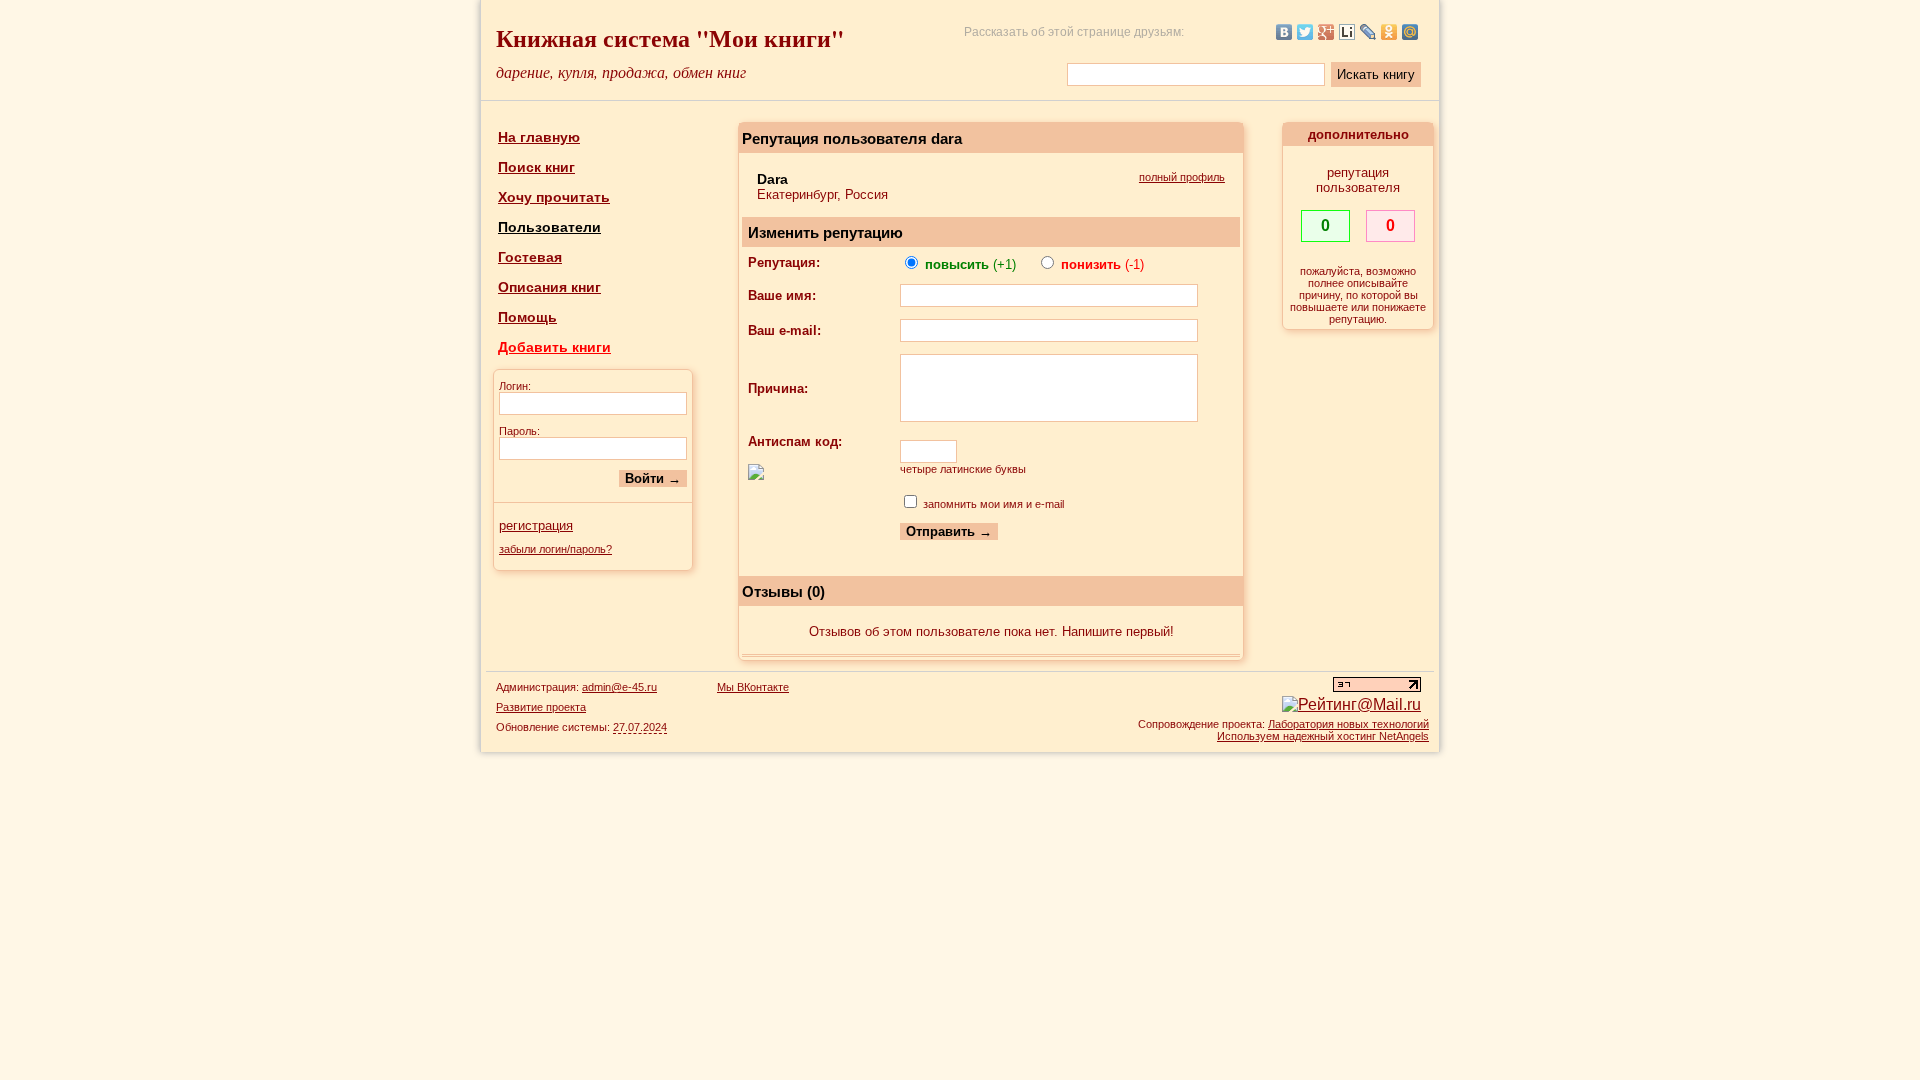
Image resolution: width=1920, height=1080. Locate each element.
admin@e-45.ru (619, 687)
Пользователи (549, 227)
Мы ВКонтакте (753, 687)
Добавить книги (554, 347)
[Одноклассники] (1389, 32)
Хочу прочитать (554, 197)
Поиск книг (536, 167)
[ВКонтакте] (1284, 32)
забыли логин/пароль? (555, 549)
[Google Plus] (1326, 32)
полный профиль (1182, 177)
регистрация (536, 525)
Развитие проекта (541, 707)
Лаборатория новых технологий (1348, 724)
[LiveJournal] (1368, 32)
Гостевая (530, 257)
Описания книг (549, 287)
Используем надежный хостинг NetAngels (1323, 736)
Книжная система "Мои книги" (670, 37)
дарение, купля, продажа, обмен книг (621, 71)
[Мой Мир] (1410, 32)
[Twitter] (1305, 32)
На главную (539, 137)
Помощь (527, 317)
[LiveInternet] (1347, 32)
